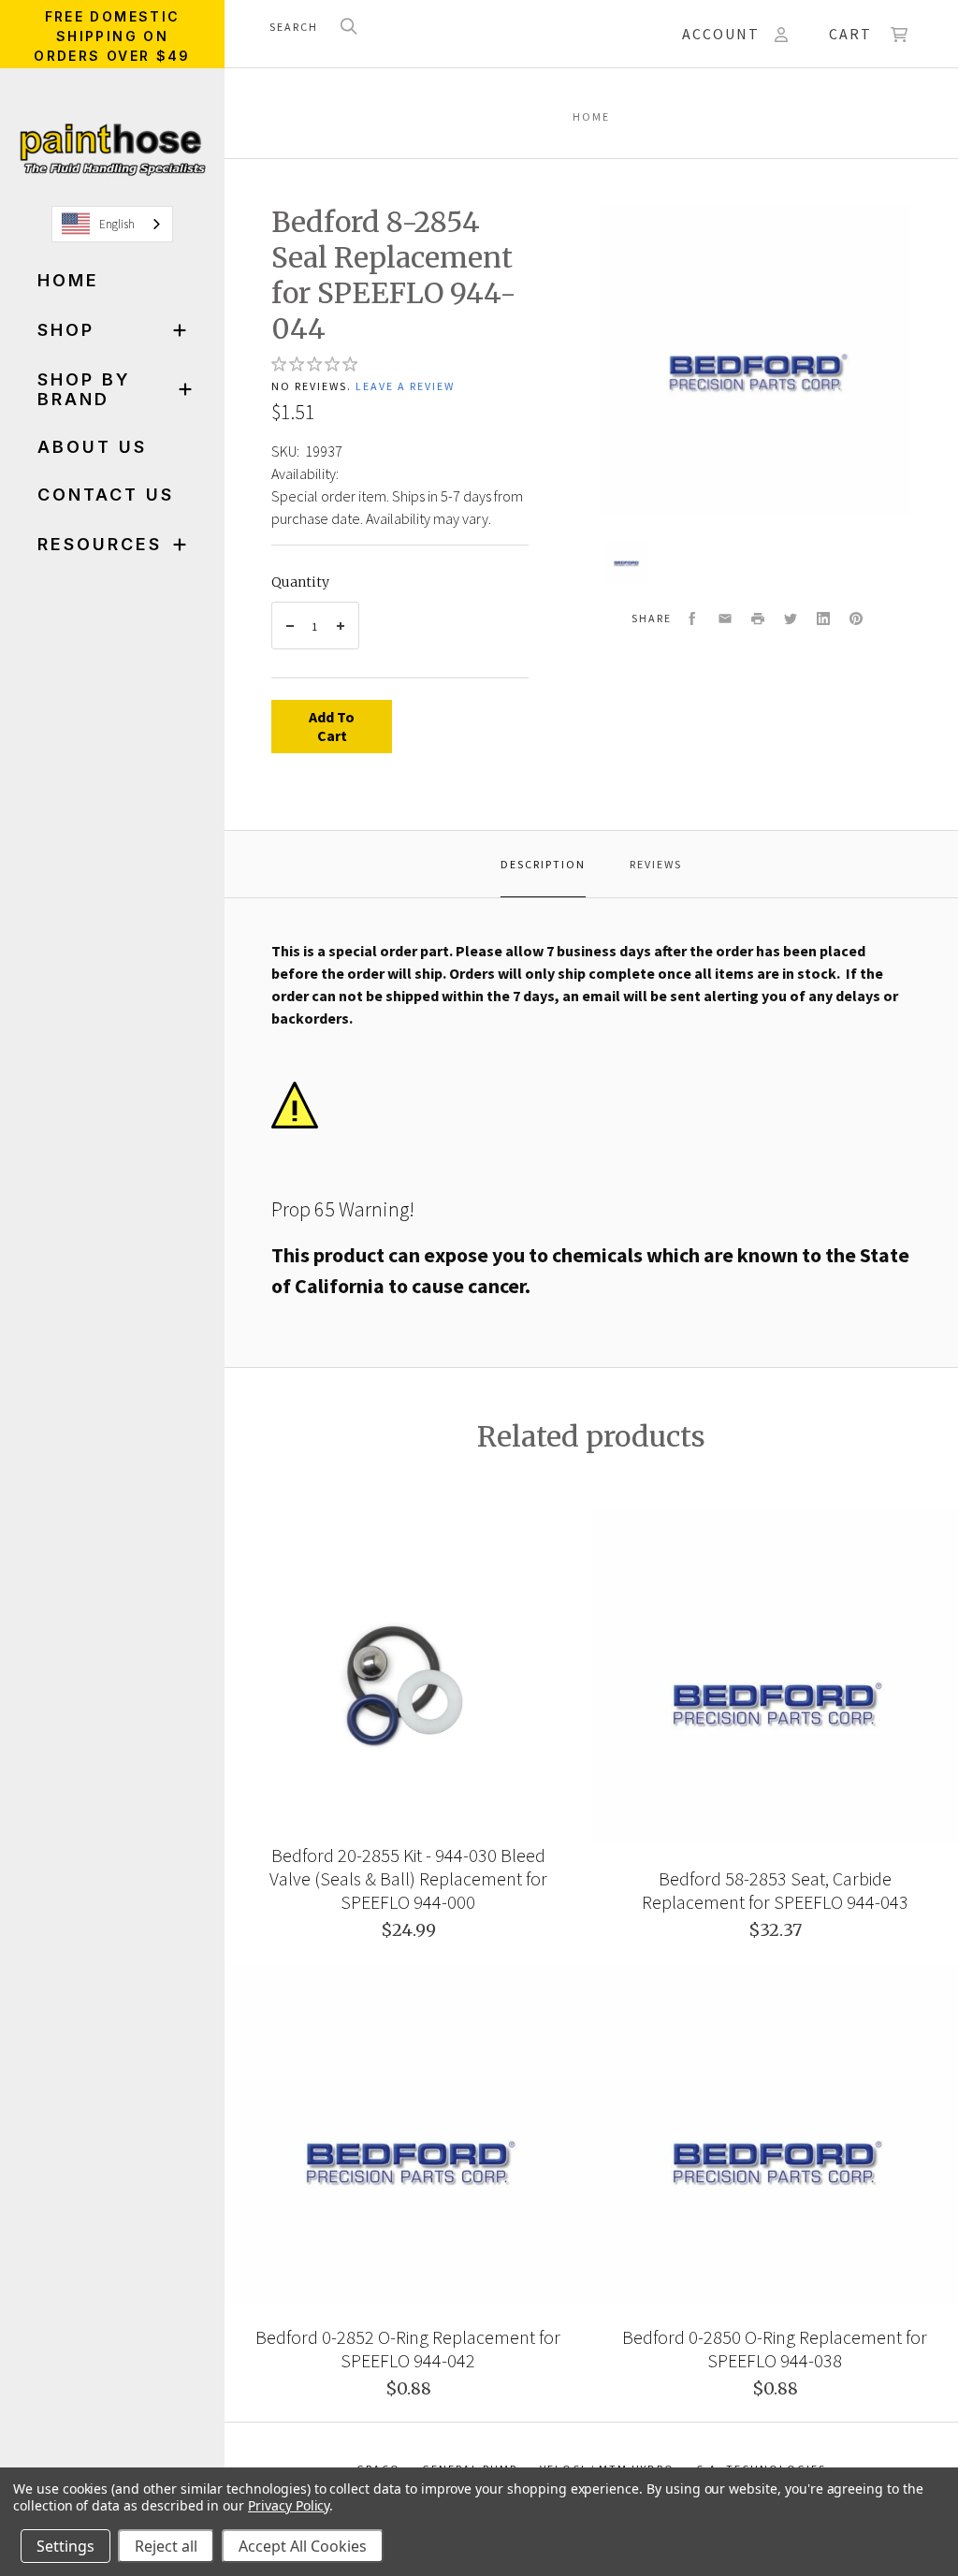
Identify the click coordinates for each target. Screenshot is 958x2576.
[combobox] (112, 224)
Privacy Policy (289, 2505)
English (117, 224)
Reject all (166, 2546)
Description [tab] (543, 864)
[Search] (349, 28)
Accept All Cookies (303, 2546)
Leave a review (405, 386)
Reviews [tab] (656, 864)
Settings (65, 2546)
